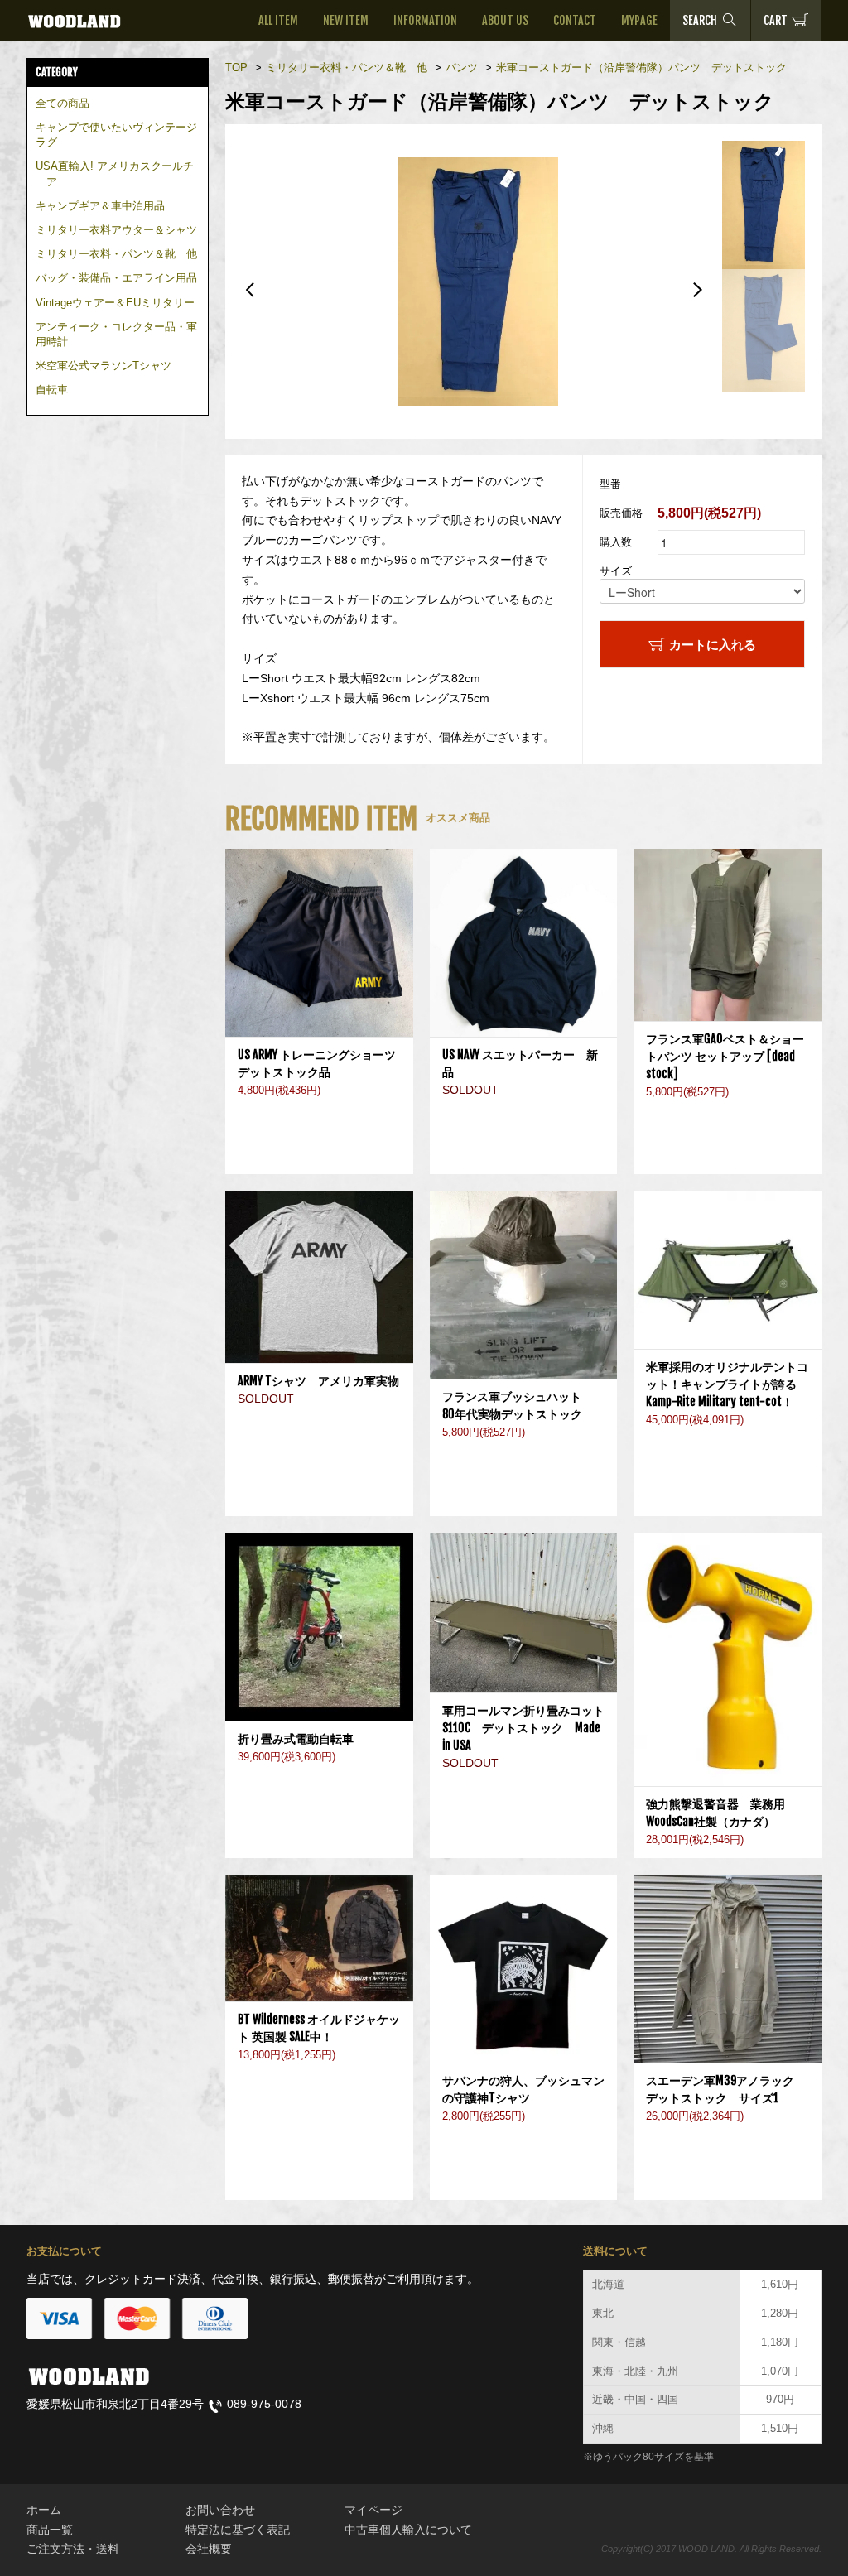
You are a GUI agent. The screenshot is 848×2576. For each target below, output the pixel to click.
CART (776, 20)
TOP (236, 67)
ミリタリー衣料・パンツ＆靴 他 (116, 254)
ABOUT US (505, 20)
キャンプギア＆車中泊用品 (100, 206)
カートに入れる (713, 644)
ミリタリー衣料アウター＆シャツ (116, 230)
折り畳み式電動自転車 (301, 1738)
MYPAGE (639, 20)
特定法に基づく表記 (238, 2530)
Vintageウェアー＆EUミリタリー (115, 303)
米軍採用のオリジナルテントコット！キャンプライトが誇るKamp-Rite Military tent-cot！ (727, 1384)
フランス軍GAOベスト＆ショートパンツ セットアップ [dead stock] (725, 1056)
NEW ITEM (346, 20)
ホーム (44, 2510)
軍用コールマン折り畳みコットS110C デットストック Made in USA (523, 1728)
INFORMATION (425, 20)
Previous (250, 290)
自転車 (52, 390)
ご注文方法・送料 (73, 2549)
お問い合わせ (220, 2510)
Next (697, 290)
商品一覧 (50, 2530)
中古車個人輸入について (408, 2530)
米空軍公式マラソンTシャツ (104, 366)
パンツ (462, 67)
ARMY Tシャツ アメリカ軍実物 (318, 1381)
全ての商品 (63, 103)
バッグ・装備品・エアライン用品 (116, 278)
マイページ (373, 2510)
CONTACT (575, 20)
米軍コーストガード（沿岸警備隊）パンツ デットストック (641, 67)
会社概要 (209, 2549)
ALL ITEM (278, 20)
